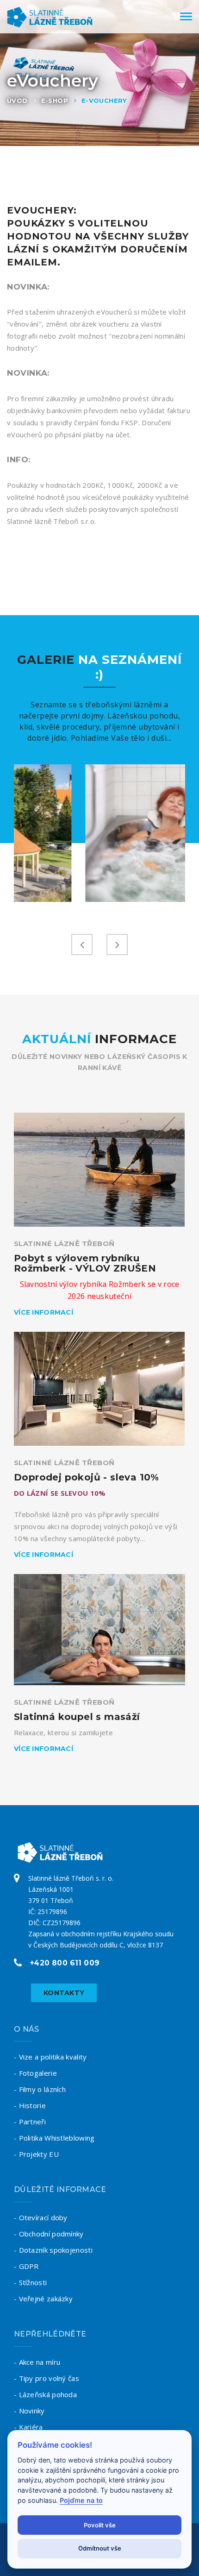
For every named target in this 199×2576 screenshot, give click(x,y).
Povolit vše (100, 2525)
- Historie (30, 2105)
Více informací (44, 1312)
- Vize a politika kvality (50, 2057)
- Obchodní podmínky (49, 2234)
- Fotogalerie (35, 2073)
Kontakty (64, 1993)
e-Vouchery (104, 101)
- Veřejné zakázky (43, 2299)
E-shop (55, 101)
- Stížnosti (30, 2282)
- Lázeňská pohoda (45, 2394)
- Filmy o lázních (40, 2089)
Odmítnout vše (100, 2548)
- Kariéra (28, 2427)
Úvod (17, 101)
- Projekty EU (36, 2154)
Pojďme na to (81, 2500)
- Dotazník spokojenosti (53, 2250)
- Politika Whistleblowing (54, 2138)
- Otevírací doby (41, 2217)
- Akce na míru (37, 2362)
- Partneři (30, 2122)
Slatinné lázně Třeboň (64, 1244)
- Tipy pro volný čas (47, 2378)
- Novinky (29, 2411)
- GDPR (26, 2266)
